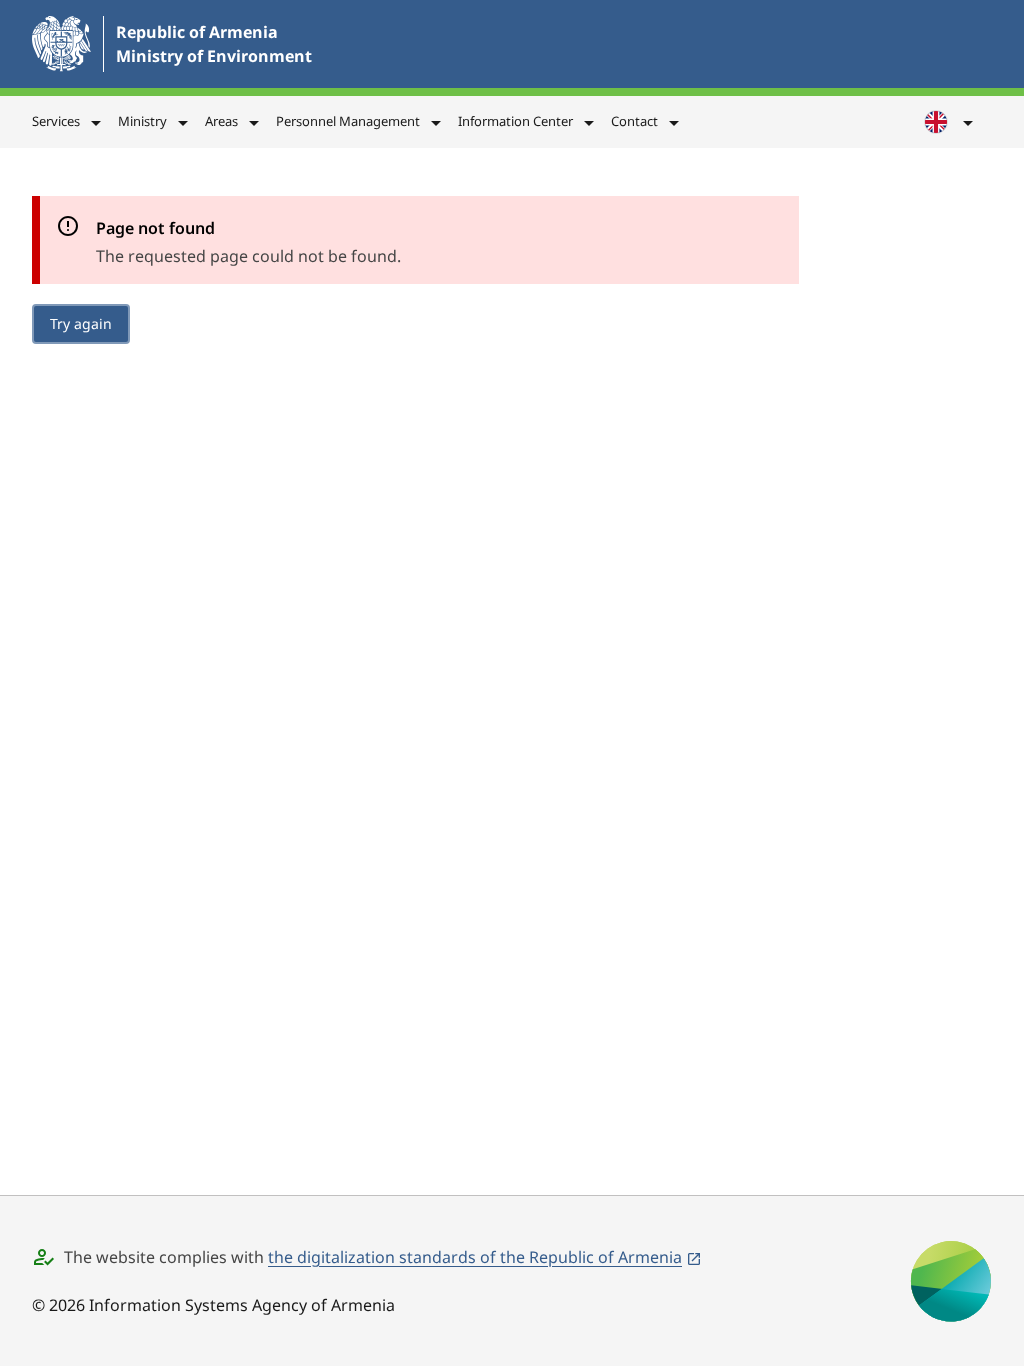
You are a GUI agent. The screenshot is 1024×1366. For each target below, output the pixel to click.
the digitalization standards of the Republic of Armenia (475, 1257)
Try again (81, 323)
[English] (950, 122)
